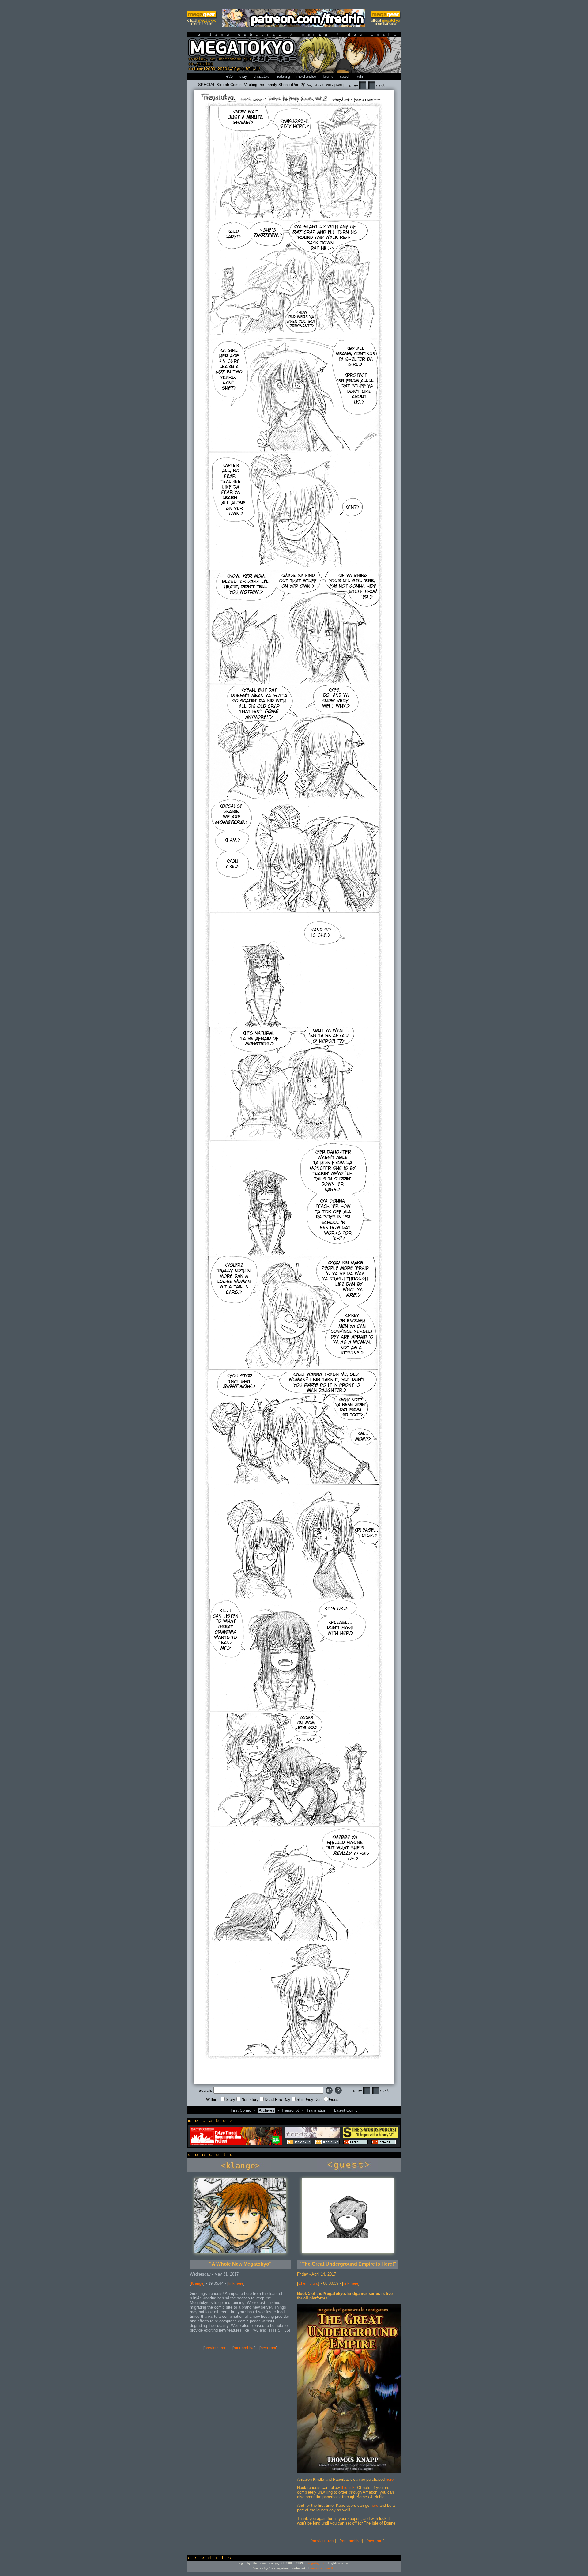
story (243, 76)
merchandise (306, 76)
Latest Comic (346, 2110)
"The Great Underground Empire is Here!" (348, 2264)
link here (236, 2283)
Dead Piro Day (277, 2100)
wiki (360, 76)
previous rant (216, 2348)
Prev (357, 85)
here (390, 2479)
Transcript (290, 2110)
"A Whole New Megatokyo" (240, 2264)
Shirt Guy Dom (310, 2100)
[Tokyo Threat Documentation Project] (236, 2144)
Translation (316, 2110)
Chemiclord (308, 2283)
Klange (197, 2283)
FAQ (229, 76)
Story (230, 2100)
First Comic (241, 2110)
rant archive (244, 2348)
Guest (334, 2100)
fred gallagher (314, 2563)
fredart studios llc (322, 2568)
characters (261, 76)
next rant (268, 2348)
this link (348, 2488)
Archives (267, 2110)
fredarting (283, 76)
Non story (250, 2100)
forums (328, 76)
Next (376, 85)
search (345, 76)
